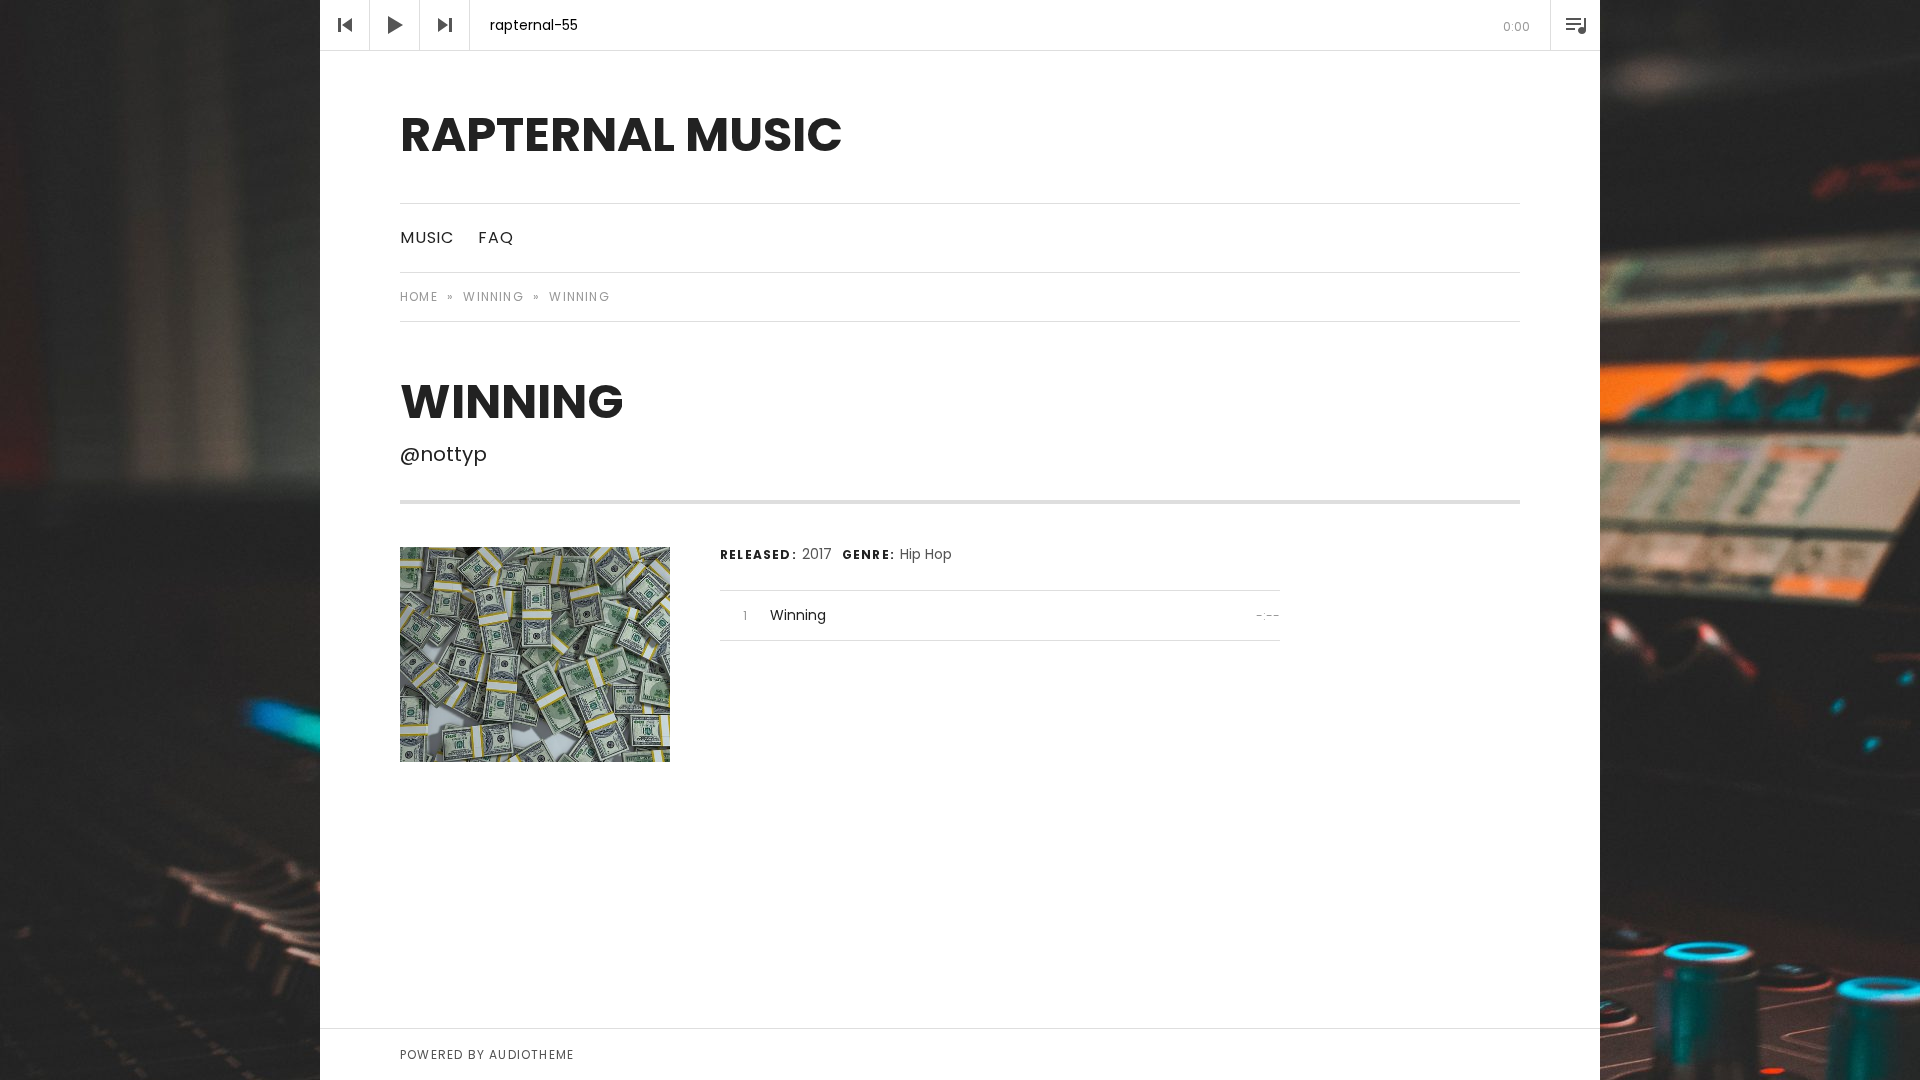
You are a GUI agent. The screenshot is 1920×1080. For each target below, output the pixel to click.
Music (427, 237)
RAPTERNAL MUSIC (621, 134)
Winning (493, 296)
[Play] (395, 25)
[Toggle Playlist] (1575, 25)
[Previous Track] (345, 25)
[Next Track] (445, 25)
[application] (960, 25)
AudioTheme (531, 1054)
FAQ (495, 237)
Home (419, 296)
